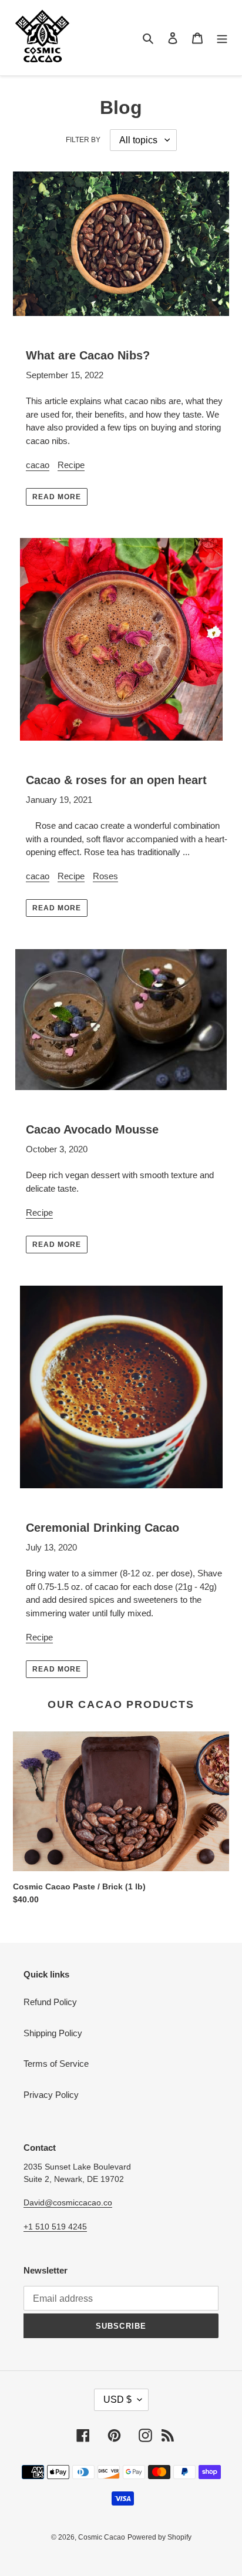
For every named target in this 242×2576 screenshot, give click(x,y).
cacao (38, 465)
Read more (57, 497)
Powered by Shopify (159, 2537)
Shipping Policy (53, 2033)
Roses (105, 876)
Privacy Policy (51, 2095)
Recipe (71, 465)
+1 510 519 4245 (55, 2227)
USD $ (117, 2400)
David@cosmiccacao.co (68, 2202)
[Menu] (222, 38)
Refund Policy (50, 2002)
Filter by (83, 140)
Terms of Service (56, 2064)
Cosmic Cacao (102, 2537)
